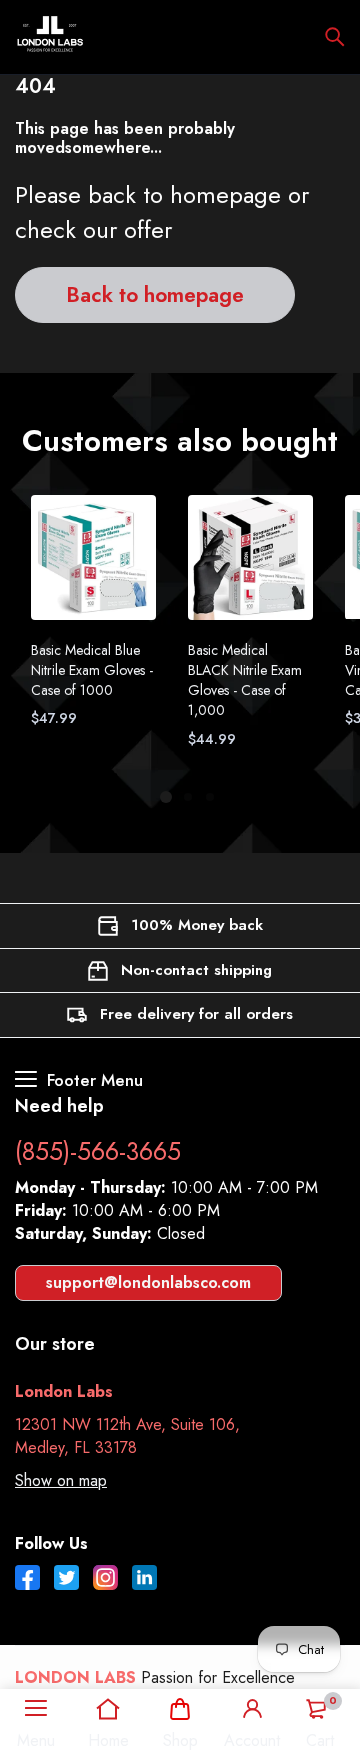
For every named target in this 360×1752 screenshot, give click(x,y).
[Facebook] (27, 1580)
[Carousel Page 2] (187, 797)
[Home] (108, 1709)
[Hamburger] (36, 1709)
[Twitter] (66, 1580)
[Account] (252, 1709)
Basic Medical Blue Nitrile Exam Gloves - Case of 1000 (92, 670)
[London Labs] (50, 37)
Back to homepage (155, 295)
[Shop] (180, 1709)
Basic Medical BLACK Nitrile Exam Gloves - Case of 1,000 (245, 680)
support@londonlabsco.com (148, 1282)
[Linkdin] (144, 1580)
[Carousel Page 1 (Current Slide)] (166, 797)
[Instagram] (105, 1580)
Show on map (61, 1480)
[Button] (335, 37)
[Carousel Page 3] (209, 797)
